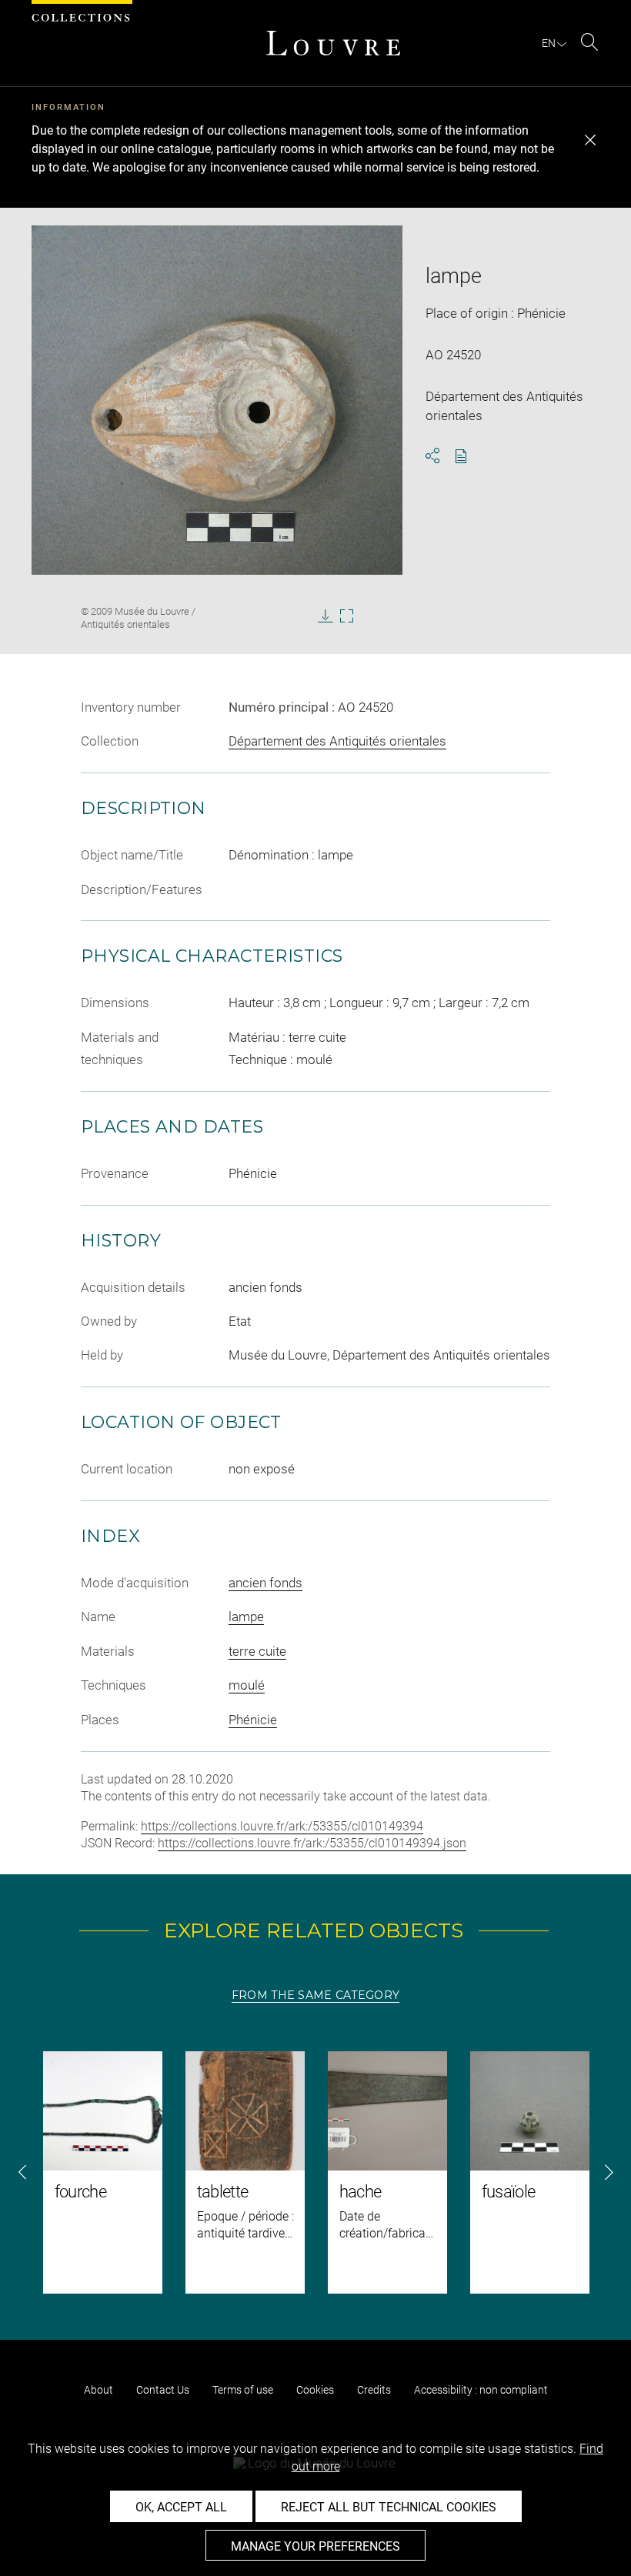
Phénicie (253, 1720)
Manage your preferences (315, 2546)
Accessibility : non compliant (481, 2390)
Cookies (315, 2390)
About (98, 2390)
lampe (246, 1617)
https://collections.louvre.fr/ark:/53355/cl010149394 (282, 1826)
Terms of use (243, 2390)
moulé (247, 1685)
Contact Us (163, 2390)
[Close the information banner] (590, 140)
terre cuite (257, 1651)
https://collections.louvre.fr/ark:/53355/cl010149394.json (312, 1843)
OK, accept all (181, 2507)
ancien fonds (265, 1583)
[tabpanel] (315, 2172)
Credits (374, 2390)
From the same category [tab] (315, 1995)
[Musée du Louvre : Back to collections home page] (333, 43)
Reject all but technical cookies (389, 2507)
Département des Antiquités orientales (337, 741)
